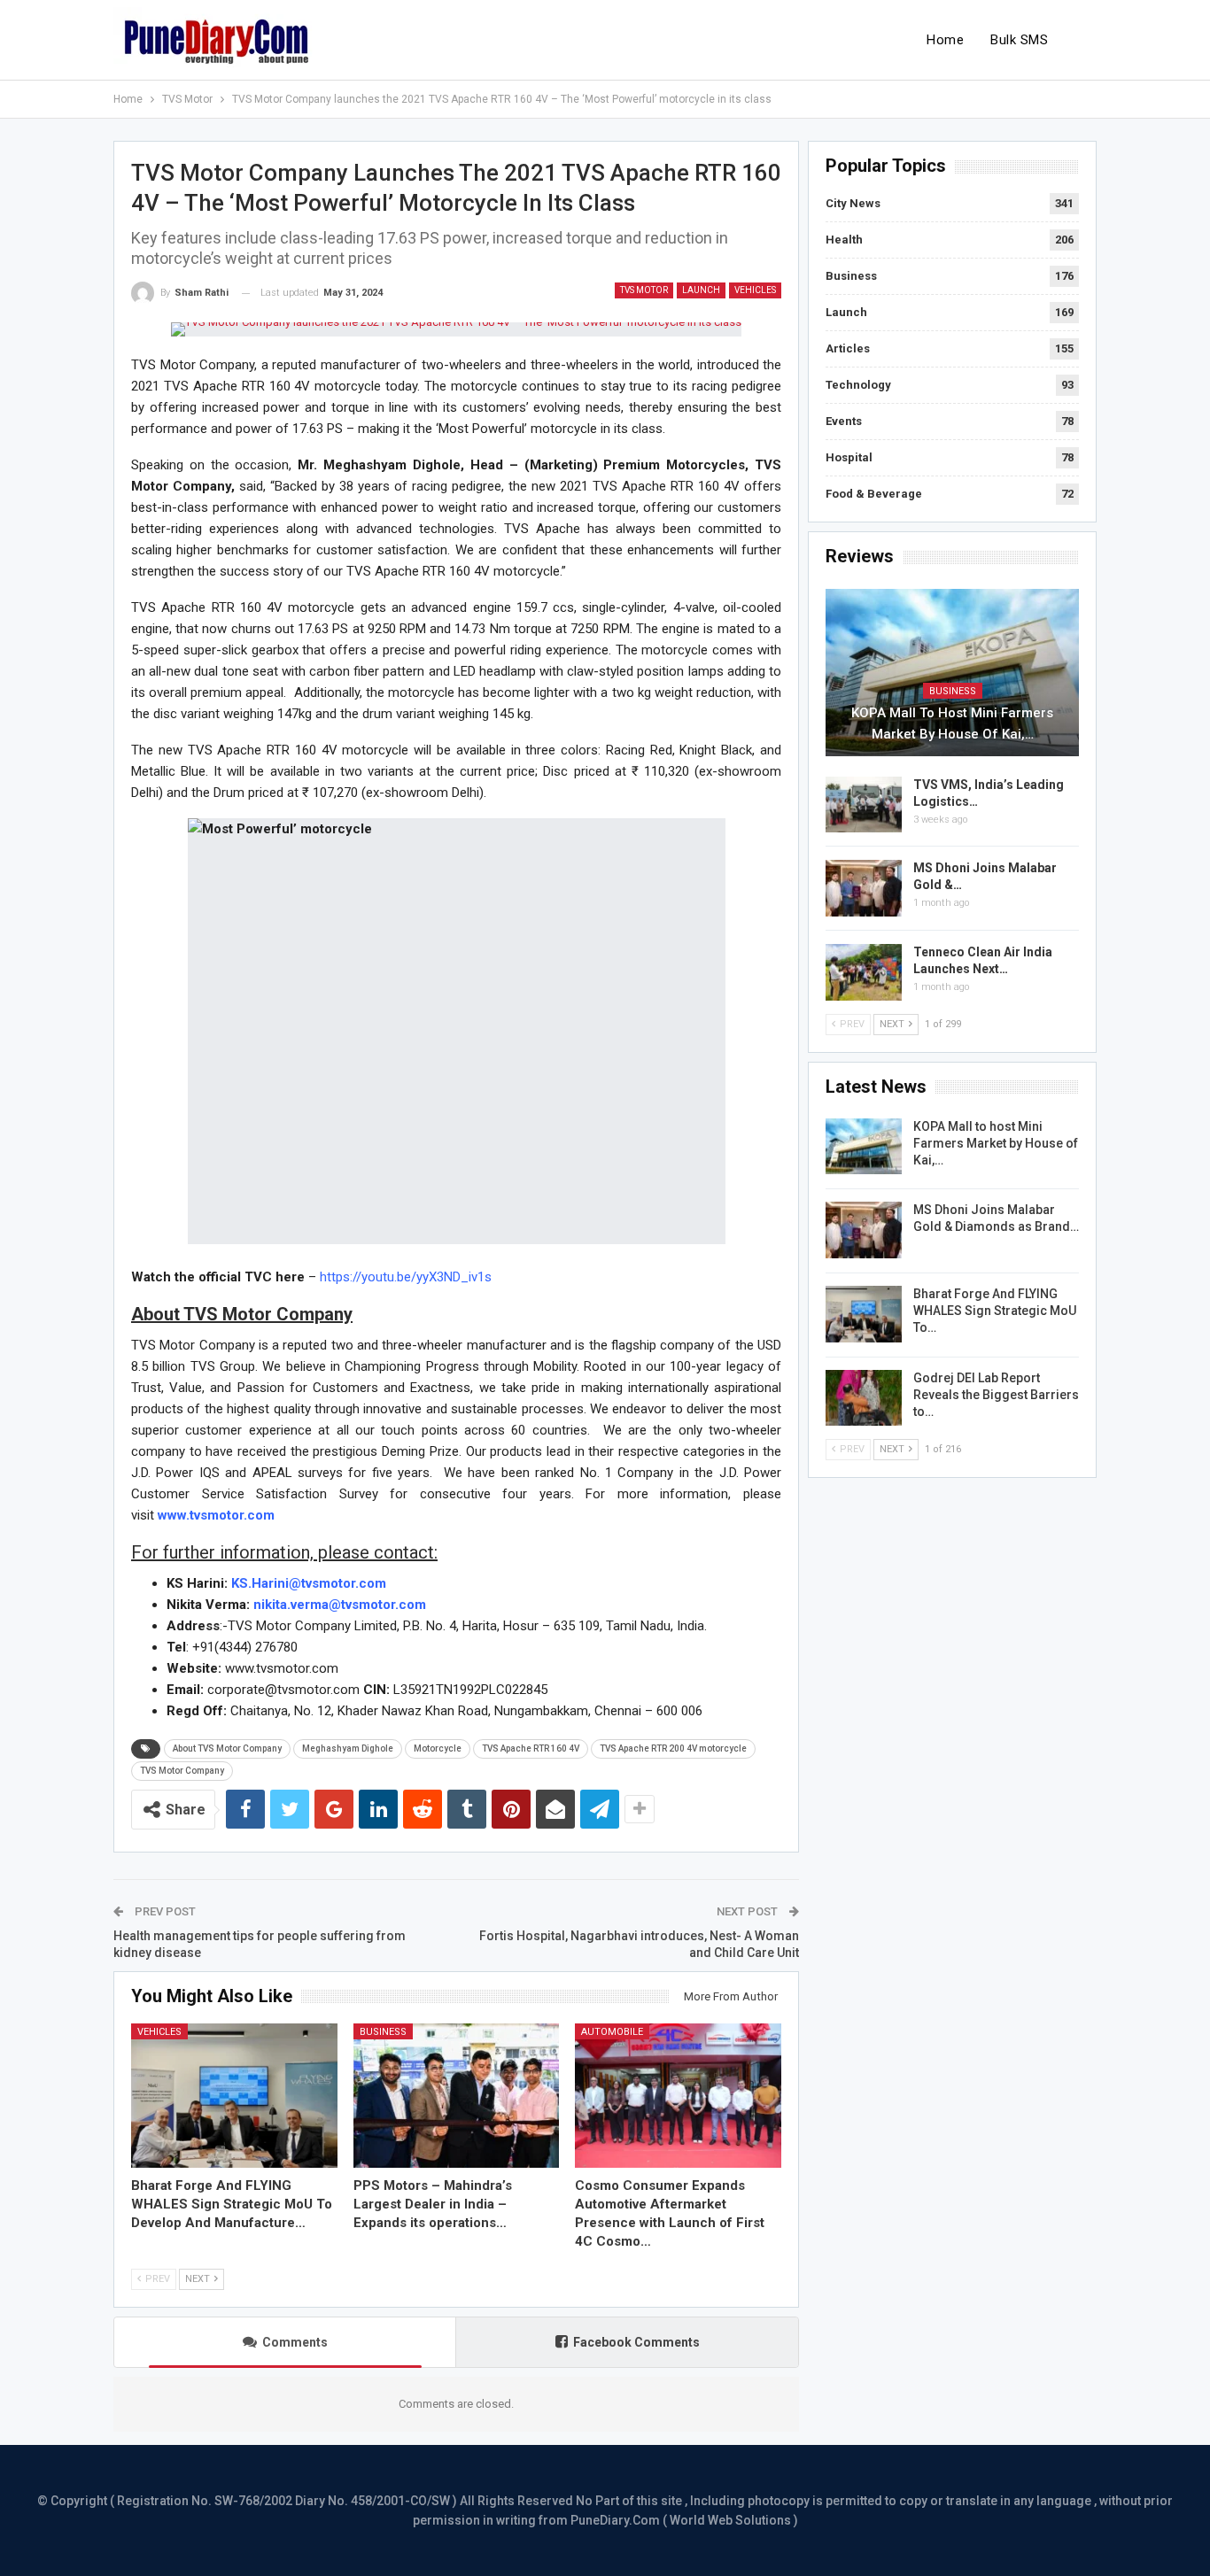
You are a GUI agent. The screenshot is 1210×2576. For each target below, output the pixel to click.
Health (844, 240)
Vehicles (755, 290)
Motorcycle (438, 1748)
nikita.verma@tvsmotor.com (340, 1605)
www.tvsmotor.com (216, 1515)
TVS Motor (644, 290)
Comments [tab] (295, 2342)
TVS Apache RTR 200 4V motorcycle (673, 1748)
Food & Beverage (874, 494)
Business (383, 2032)
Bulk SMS (1019, 40)
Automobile (612, 2032)
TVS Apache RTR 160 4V (531, 1748)
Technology (858, 385)
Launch (701, 290)
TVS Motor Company (182, 1771)
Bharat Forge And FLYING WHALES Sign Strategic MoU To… (995, 1311)
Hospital (849, 457)
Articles (848, 348)
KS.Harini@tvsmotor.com (309, 1583)
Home (945, 40)
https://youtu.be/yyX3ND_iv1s (406, 1277)
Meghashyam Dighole (348, 1748)
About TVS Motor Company (227, 1748)
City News (853, 203)
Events (844, 421)
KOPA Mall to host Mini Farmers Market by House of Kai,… (952, 723)
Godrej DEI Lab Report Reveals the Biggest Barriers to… (996, 1395)
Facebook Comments (636, 2342)
